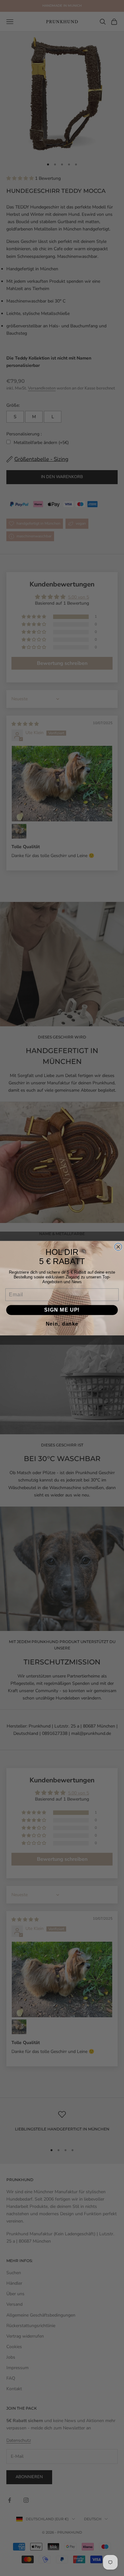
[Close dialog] (118, 1247)
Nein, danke (62, 1324)
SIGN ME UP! (62, 1310)
